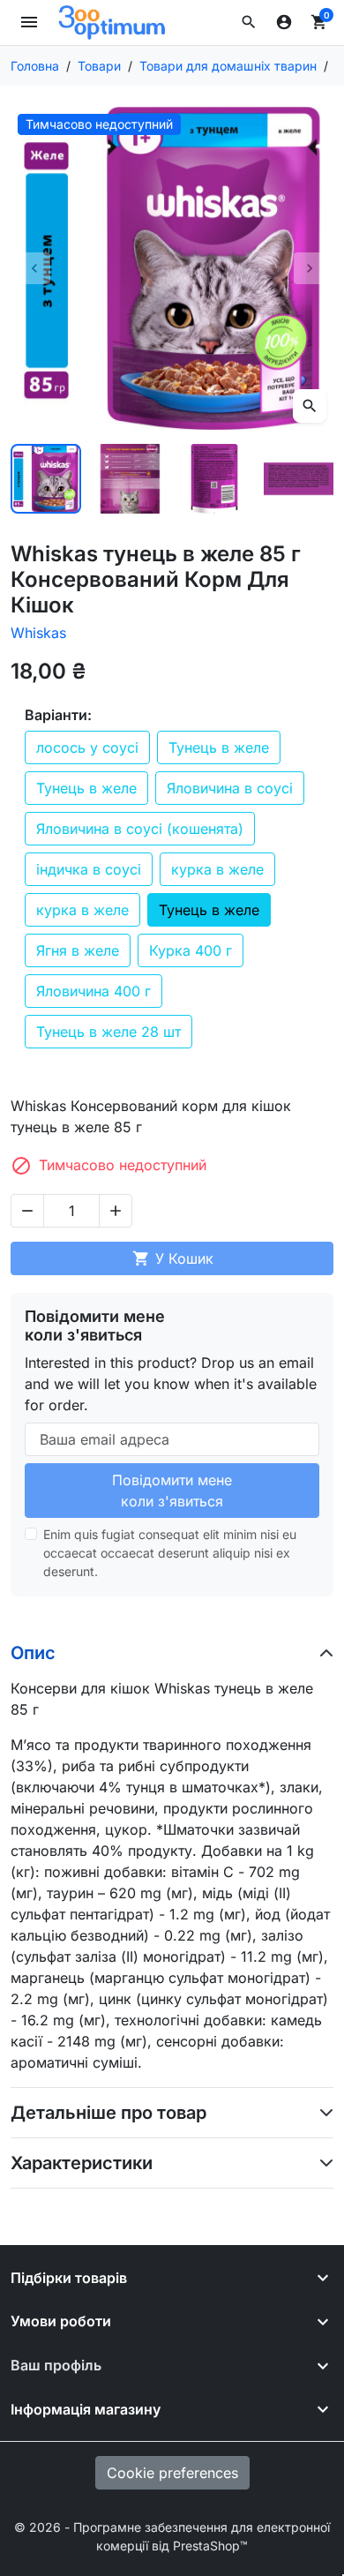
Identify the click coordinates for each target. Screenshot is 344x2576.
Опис (33, 1653)
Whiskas (38, 633)
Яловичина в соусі (230, 788)
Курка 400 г (191, 950)
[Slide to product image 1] (46, 479)
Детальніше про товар (108, 2113)
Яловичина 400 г (93, 991)
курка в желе (217, 869)
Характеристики (82, 2163)
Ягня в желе (78, 950)
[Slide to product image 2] (131, 479)
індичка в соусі (89, 869)
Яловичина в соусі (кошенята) (140, 829)
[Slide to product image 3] (214, 479)
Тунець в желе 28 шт (108, 1032)
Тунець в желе (219, 747)
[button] (249, 22)
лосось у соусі (87, 747)
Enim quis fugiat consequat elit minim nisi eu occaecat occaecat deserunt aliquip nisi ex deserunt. (170, 1553)
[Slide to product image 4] (299, 479)
